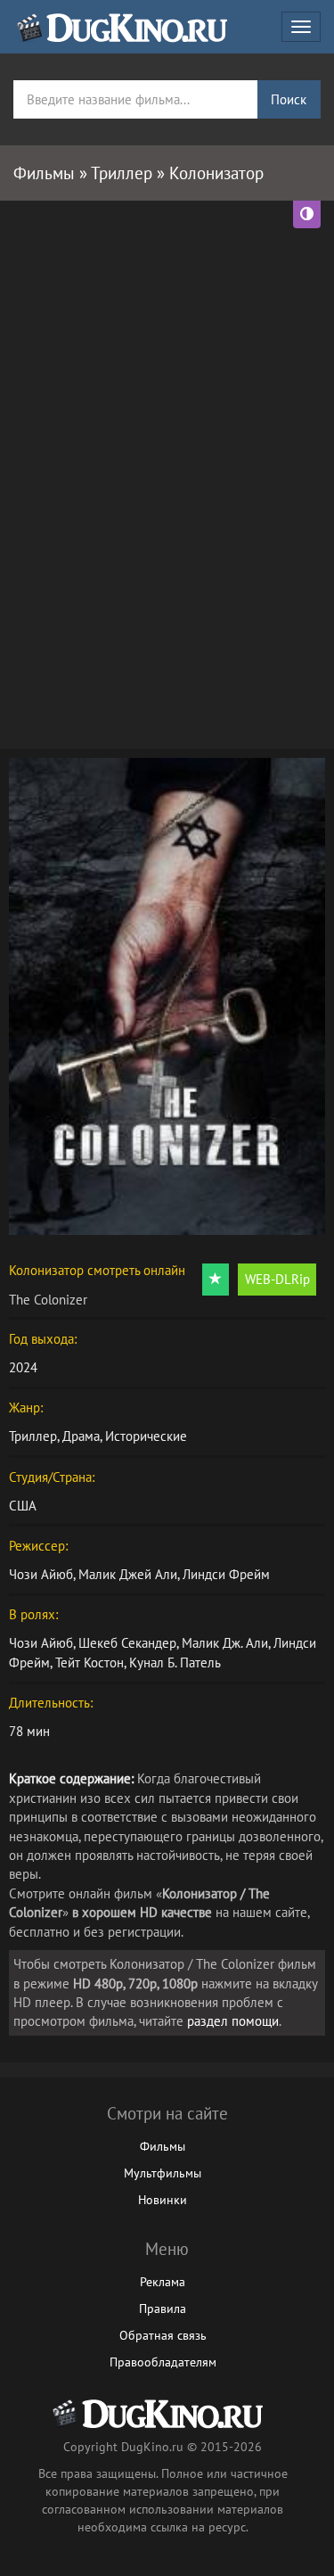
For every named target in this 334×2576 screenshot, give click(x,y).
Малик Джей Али (128, 1574)
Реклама (163, 2282)
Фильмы (163, 2146)
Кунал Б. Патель (175, 1662)
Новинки (163, 2200)
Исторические (146, 1436)
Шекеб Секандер (127, 1643)
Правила (163, 2309)
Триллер (33, 1436)
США (23, 1506)
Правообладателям (163, 2362)
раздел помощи (233, 2021)
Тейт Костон (90, 1662)
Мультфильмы (163, 2173)
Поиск (289, 99)
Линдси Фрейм (226, 1574)
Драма (81, 1436)
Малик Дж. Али (225, 1643)
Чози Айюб (41, 1574)
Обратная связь (163, 2335)
